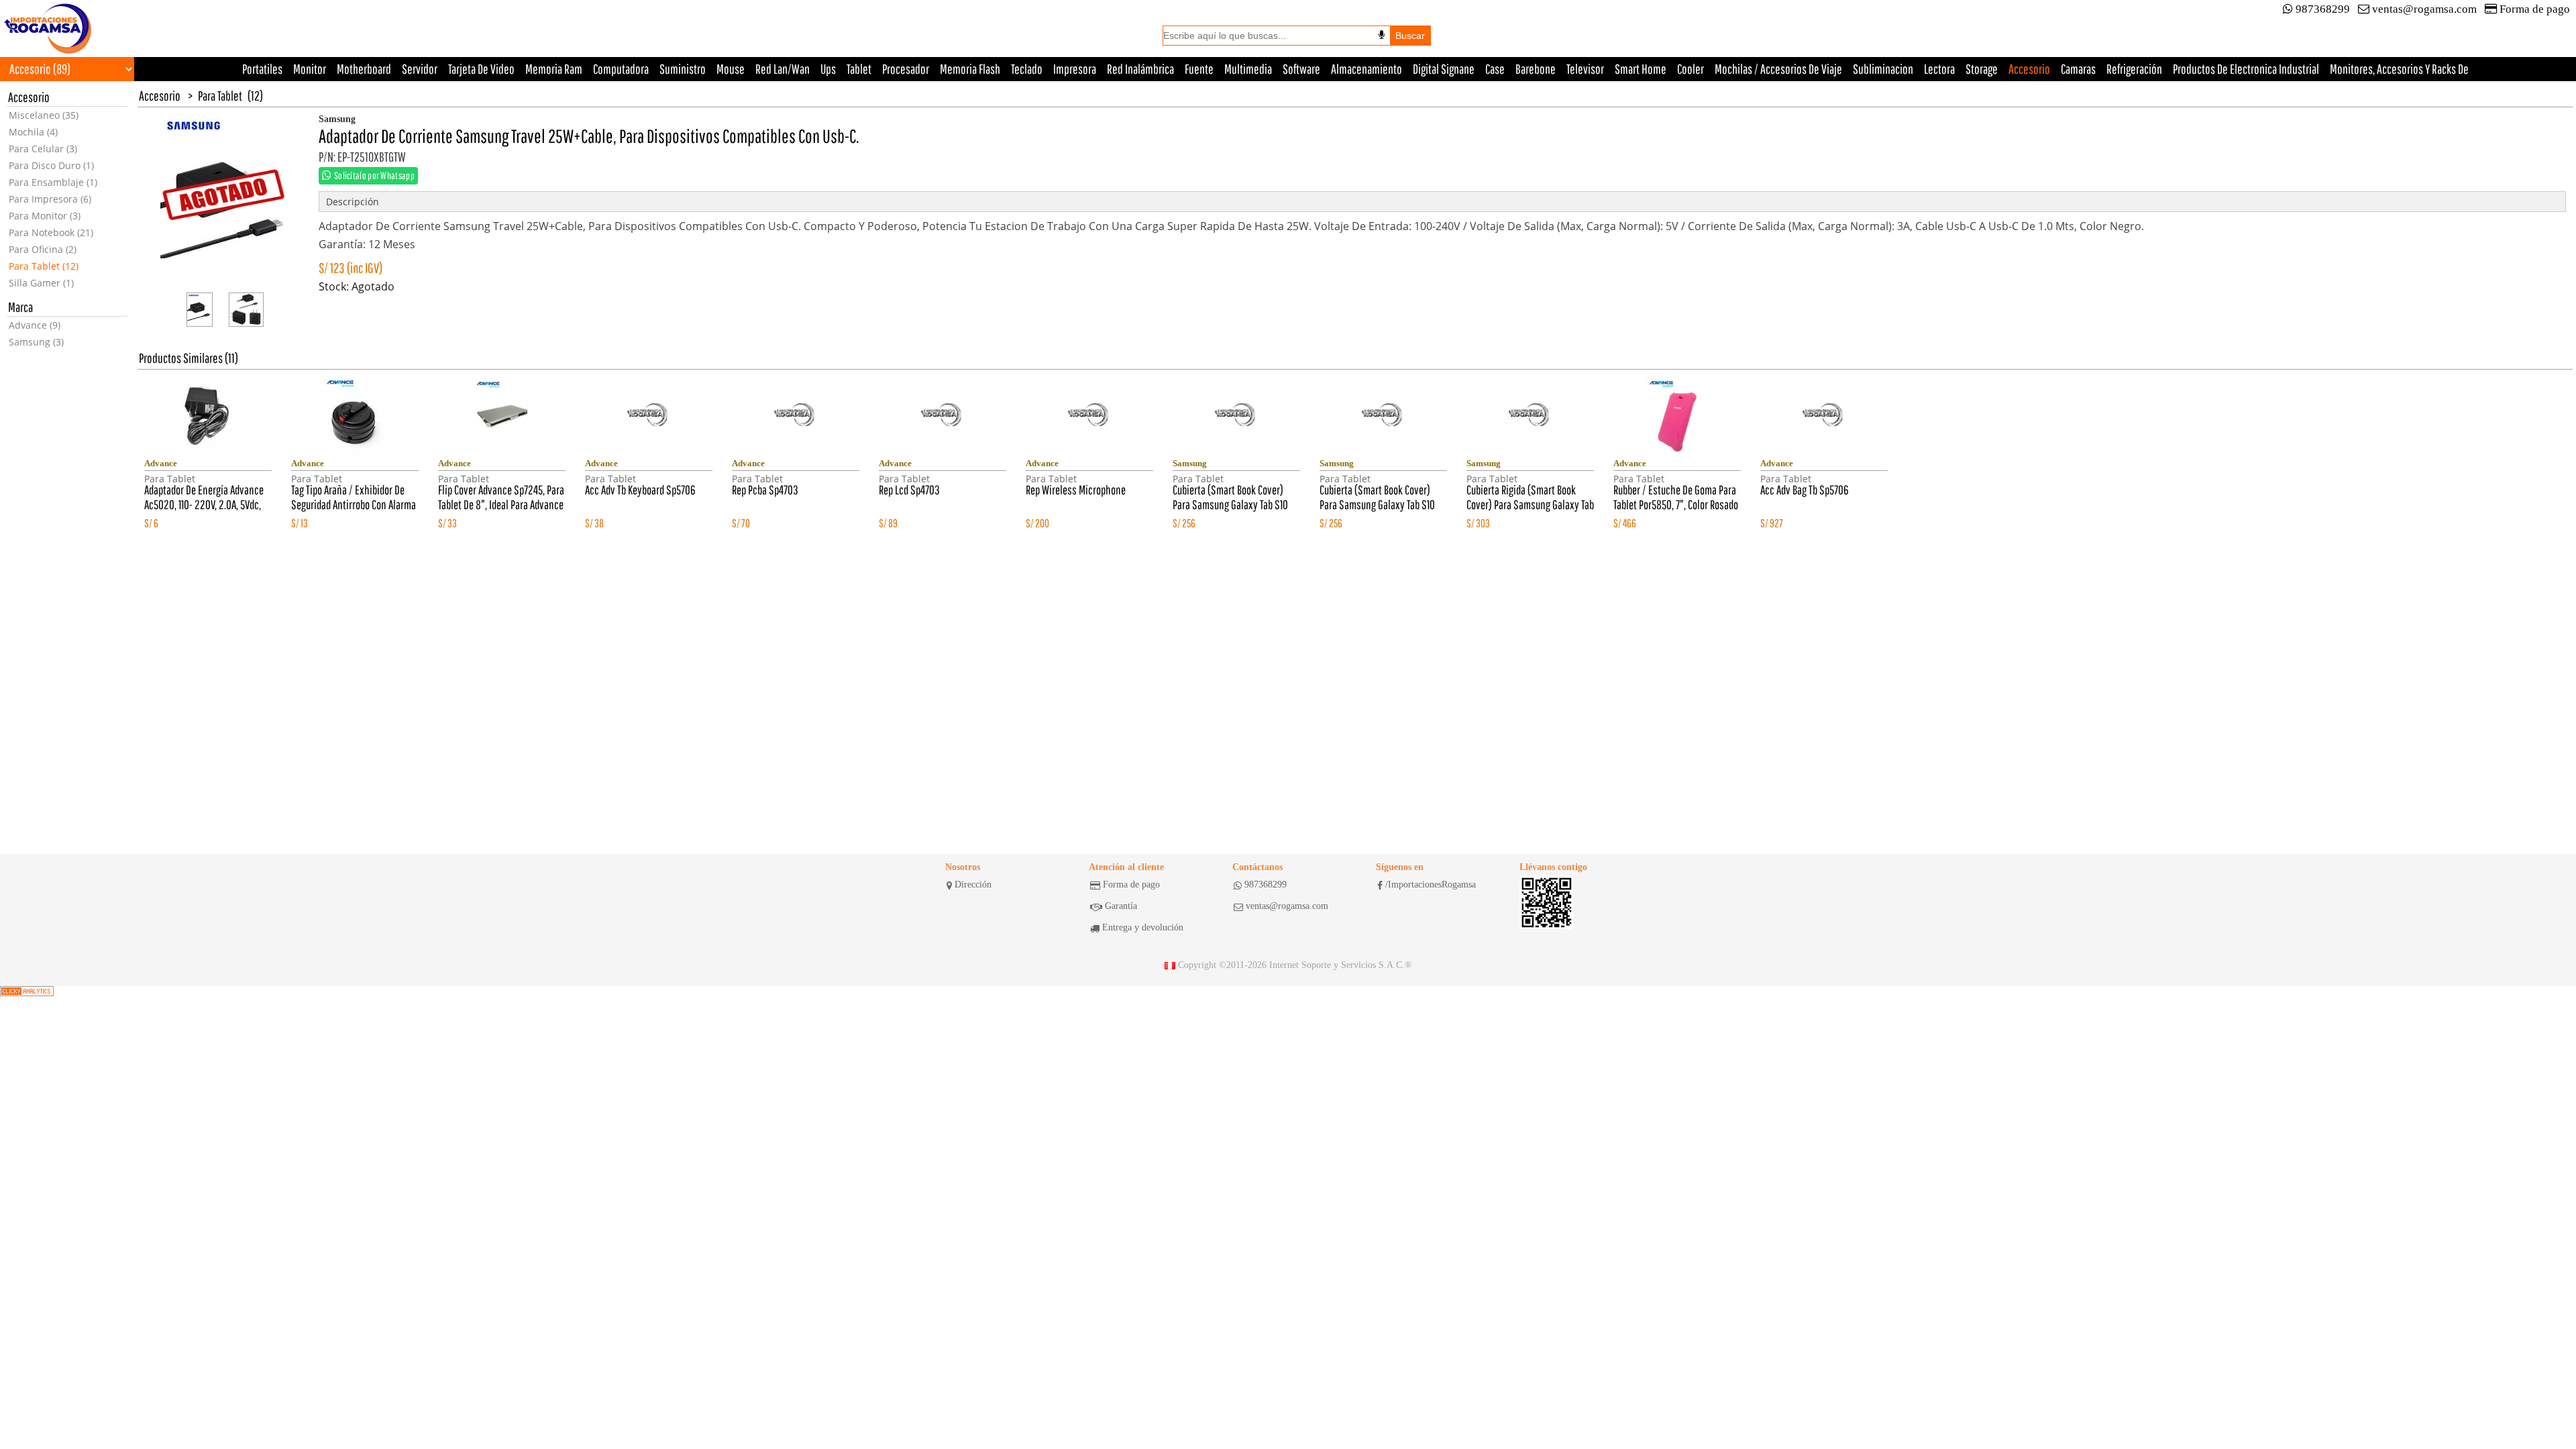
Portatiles (262, 69)
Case (1495, 69)
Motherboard (364, 69)
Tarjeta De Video (481, 69)
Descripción (353, 202)
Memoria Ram (554, 69)
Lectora (1939, 69)
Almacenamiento (1366, 69)
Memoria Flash (970, 69)
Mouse (731, 69)
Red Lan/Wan (783, 69)
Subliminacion (1883, 69)
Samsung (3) (36, 342)
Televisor (1585, 69)
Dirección (973, 884)
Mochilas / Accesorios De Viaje (1778, 69)
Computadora (621, 69)
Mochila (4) (33, 132)
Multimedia (1248, 69)
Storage (1982, 69)
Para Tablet (220, 96)
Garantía (1121, 906)
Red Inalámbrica (1140, 69)
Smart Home (1641, 69)
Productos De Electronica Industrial (2246, 69)
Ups (828, 69)
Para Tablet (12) (44, 266)
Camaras (2078, 69)
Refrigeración (2134, 69)
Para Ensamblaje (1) (53, 182)
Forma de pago (2535, 9)
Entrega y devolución (1143, 927)
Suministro (683, 69)
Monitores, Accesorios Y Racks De (2399, 69)
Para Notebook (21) (51, 232)
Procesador (906, 69)
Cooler (1690, 69)
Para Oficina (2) (43, 249)
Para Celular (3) (43, 149)
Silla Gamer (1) (41, 283)
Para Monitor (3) (45, 216)
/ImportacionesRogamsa (1431, 884)
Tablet (859, 69)
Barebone (1536, 69)
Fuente (1199, 69)
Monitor (310, 69)
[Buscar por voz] (1382, 35)
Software (1301, 69)
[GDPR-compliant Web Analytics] (27, 991)
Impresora (1075, 69)
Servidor (420, 69)
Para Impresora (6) (50, 199)
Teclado (1027, 69)
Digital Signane (1444, 69)
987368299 (2323, 9)
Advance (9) (35, 325)
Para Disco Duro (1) (51, 165)
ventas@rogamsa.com (2424, 9)
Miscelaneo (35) (44, 115)
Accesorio (2029, 69)
